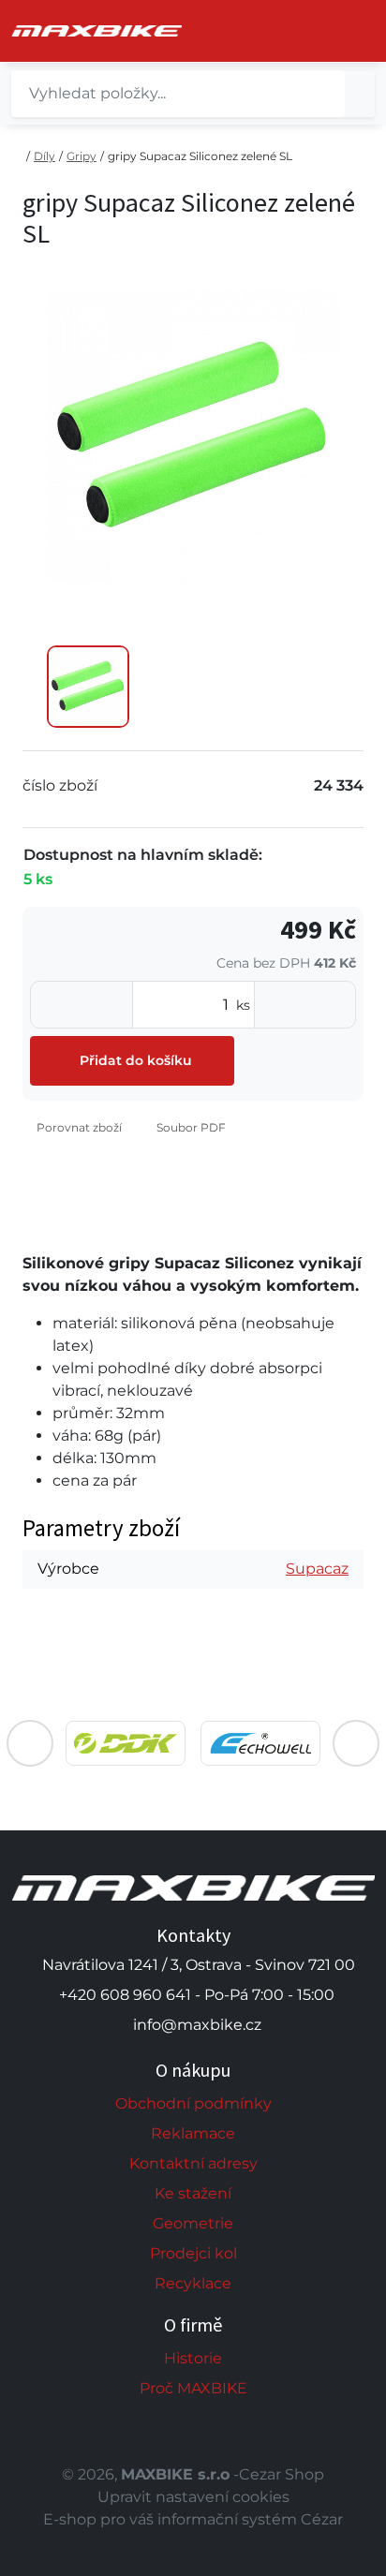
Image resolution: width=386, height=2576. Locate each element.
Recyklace (193, 2283)
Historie (193, 2358)
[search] (360, 94)
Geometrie (193, 2223)
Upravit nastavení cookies (193, 2497)
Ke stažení (193, 2193)
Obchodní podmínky (193, 2103)
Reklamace (193, 2133)
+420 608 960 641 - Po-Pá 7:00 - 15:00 (197, 1995)
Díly (45, 156)
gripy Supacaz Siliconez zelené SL (200, 156)
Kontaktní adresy (193, 2163)
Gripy (82, 156)
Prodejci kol (193, 2253)
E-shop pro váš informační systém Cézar (193, 2519)
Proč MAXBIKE (193, 2388)
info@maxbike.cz (197, 2025)
